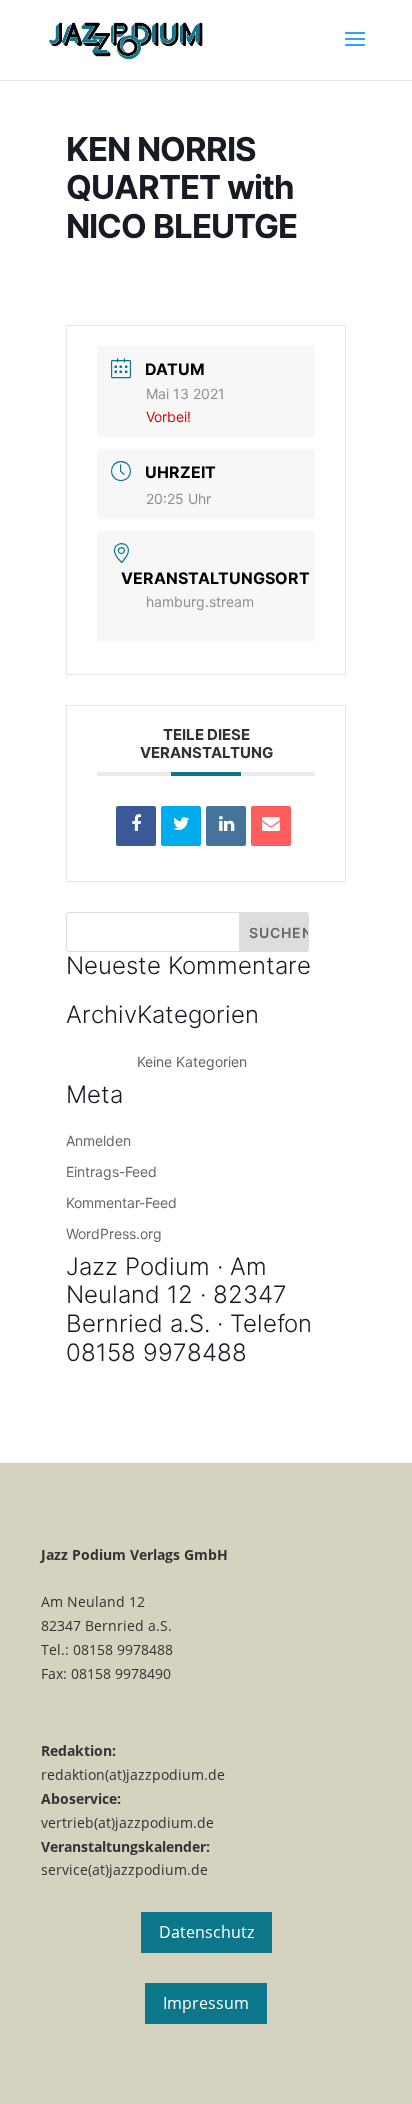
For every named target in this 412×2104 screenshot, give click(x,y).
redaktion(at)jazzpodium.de (133, 1774)
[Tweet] (181, 826)
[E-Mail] (271, 826)
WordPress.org (114, 1233)
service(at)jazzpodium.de (124, 1869)
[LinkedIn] (226, 826)
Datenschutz (206, 1932)
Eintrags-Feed (111, 1171)
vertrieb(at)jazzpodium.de (127, 1822)
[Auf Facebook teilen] (136, 826)
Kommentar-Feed (121, 1202)
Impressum (206, 2003)
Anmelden (98, 1140)
